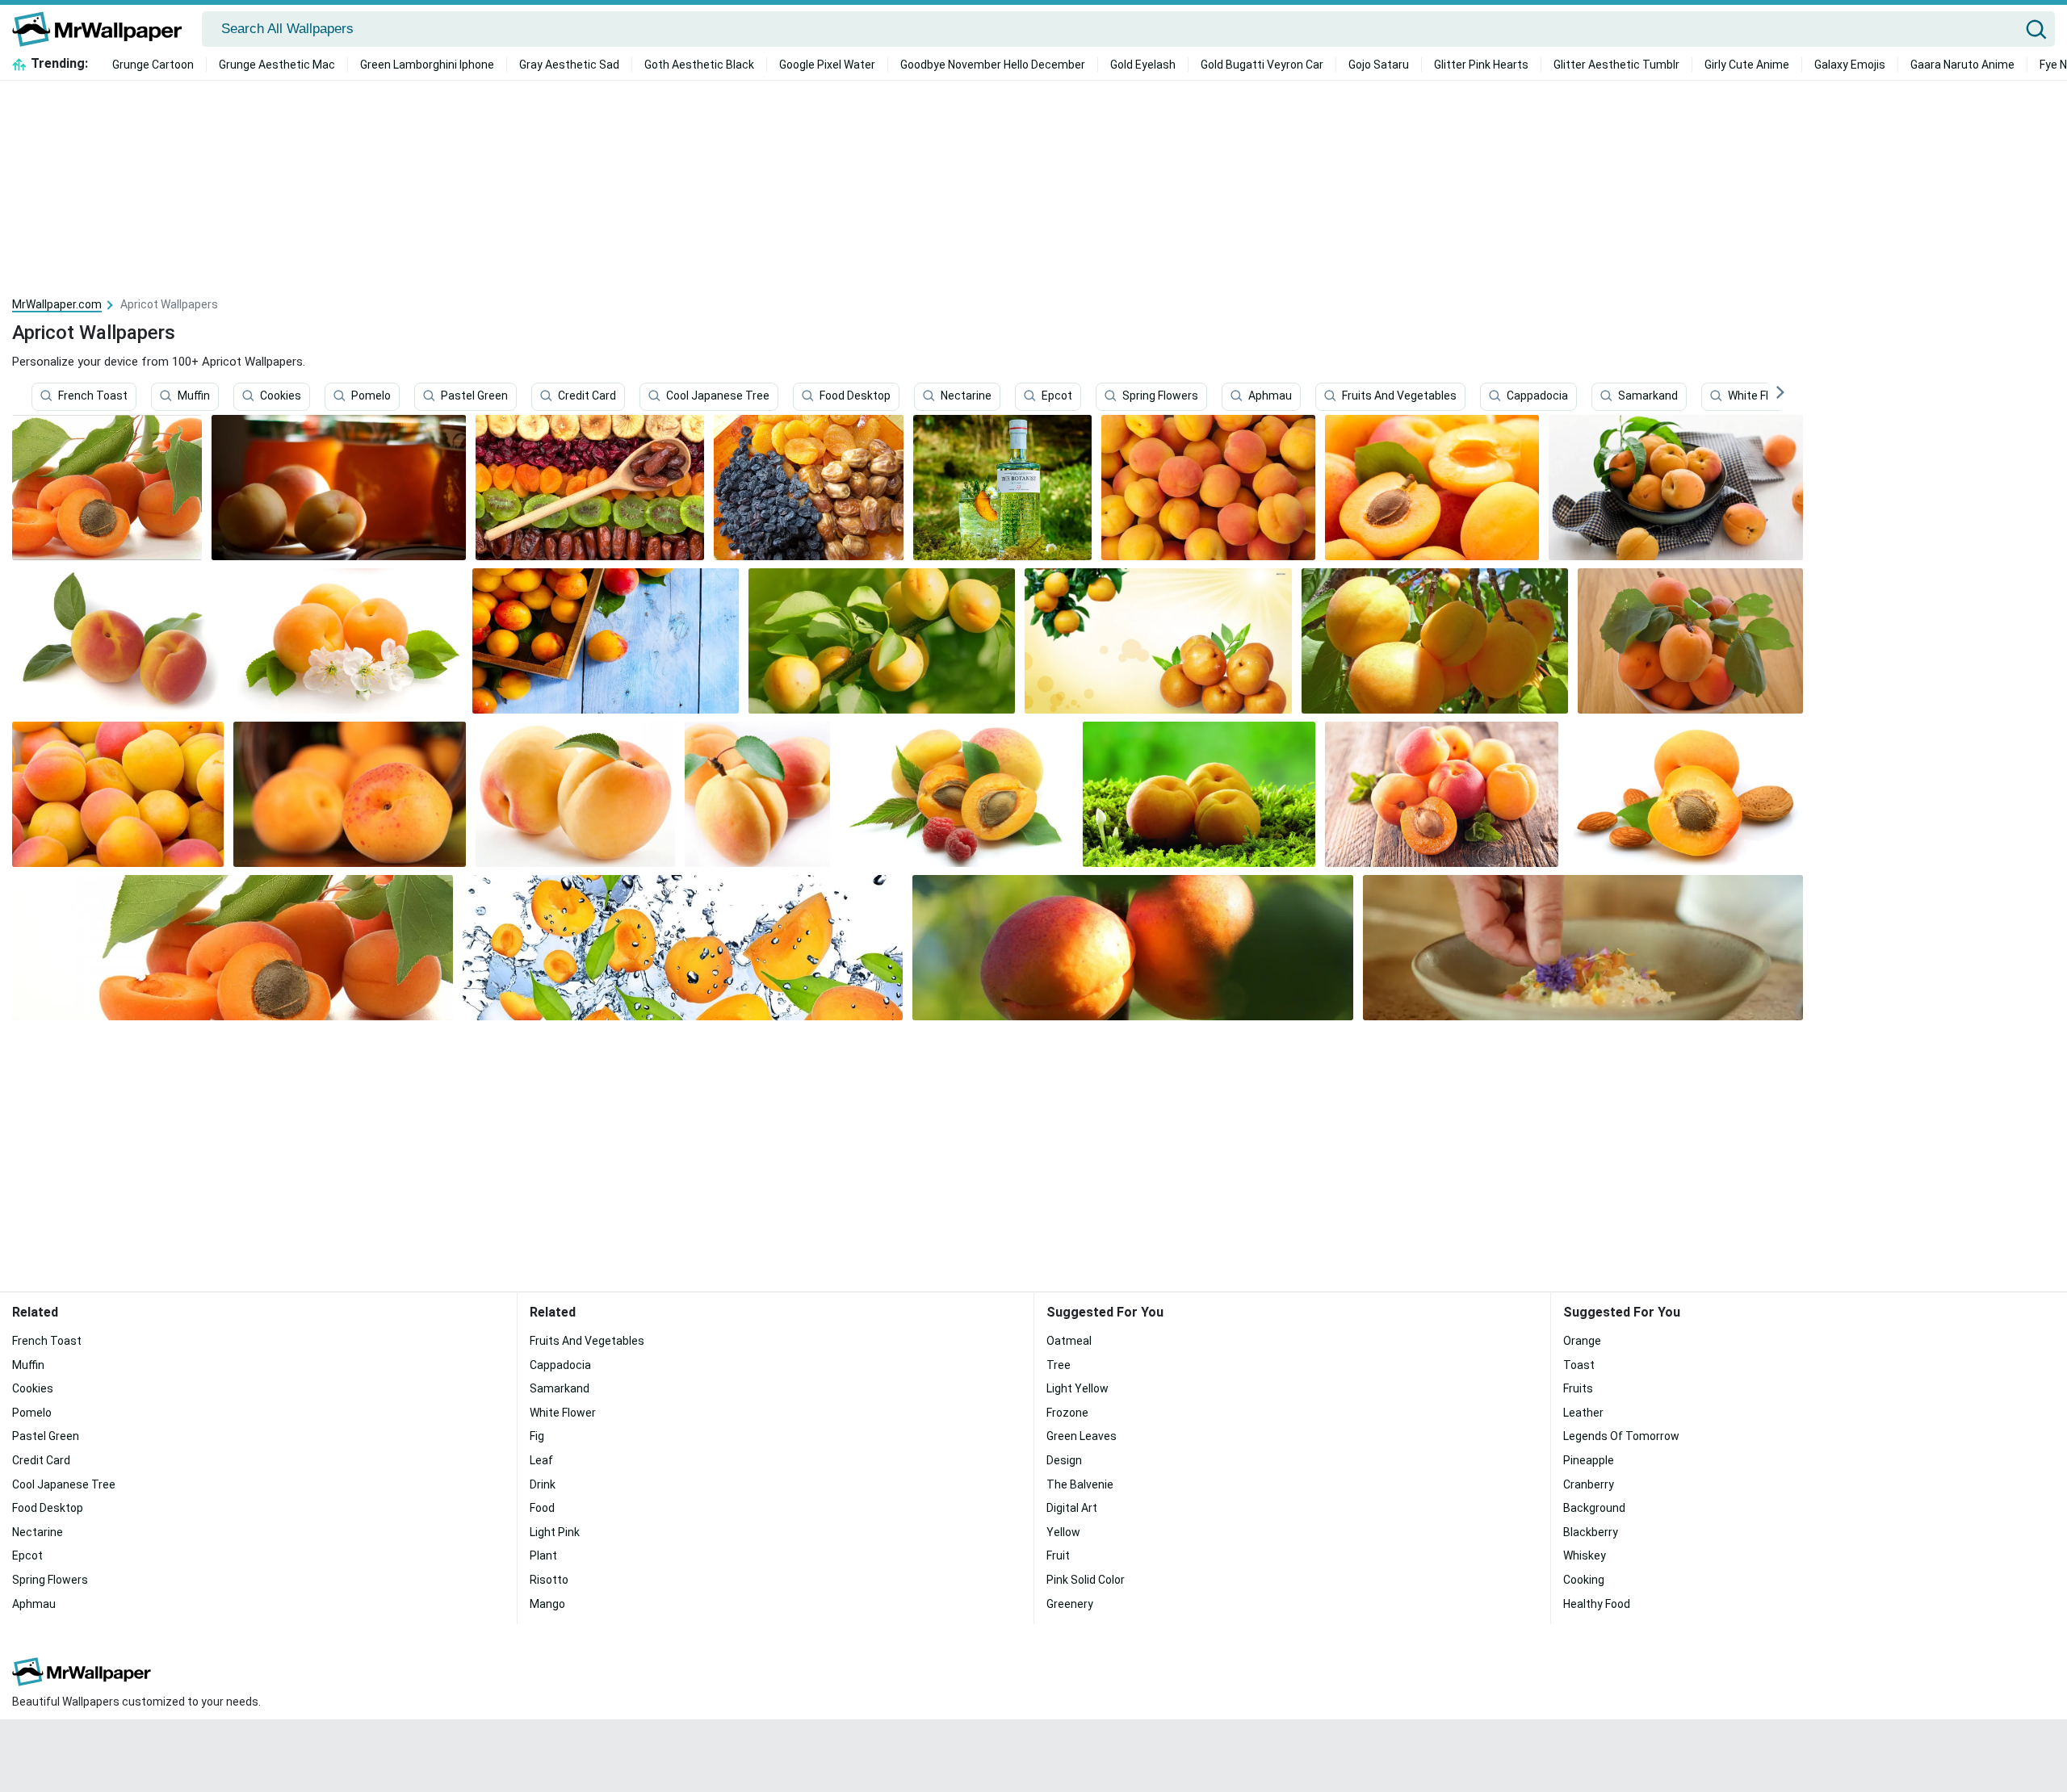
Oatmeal (1069, 1341)
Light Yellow (1078, 1388)
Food (542, 1508)
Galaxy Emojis (1850, 65)
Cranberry (1589, 1484)
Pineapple (1589, 1460)
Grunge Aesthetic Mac (277, 65)
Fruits (1578, 1388)
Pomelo (371, 396)
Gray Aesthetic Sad (569, 65)
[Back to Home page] (103, 29)
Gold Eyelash (1143, 65)
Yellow (1063, 1532)
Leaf (541, 1460)
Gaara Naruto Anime (1962, 65)
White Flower (1761, 396)
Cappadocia (1537, 396)
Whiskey (1585, 1555)
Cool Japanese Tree (718, 396)
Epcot (1057, 396)
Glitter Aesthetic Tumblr (1616, 65)
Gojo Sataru (1379, 65)
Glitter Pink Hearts (1481, 65)
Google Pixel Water (827, 65)
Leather (1583, 1413)
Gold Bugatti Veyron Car (1262, 65)
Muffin (194, 396)
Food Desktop (855, 396)
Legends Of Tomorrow (1621, 1436)
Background (1594, 1508)
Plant (543, 1555)
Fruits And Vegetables (1399, 396)
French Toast (93, 396)
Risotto (549, 1580)
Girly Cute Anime (1747, 65)
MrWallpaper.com (57, 304)
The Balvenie (1080, 1484)
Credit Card (587, 396)
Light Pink (555, 1532)
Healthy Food (1597, 1604)
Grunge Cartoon (153, 65)
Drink (543, 1484)
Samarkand (1648, 396)
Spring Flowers (1160, 396)
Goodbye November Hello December (993, 65)
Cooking (1584, 1580)
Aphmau (1270, 396)
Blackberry (1591, 1532)
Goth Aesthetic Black (699, 65)
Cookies (281, 396)
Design (1064, 1460)
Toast (1579, 1365)
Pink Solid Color (1086, 1580)
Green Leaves (1082, 1436)
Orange (1582, 1341)
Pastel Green (474, 396)
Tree (1059, 1365)
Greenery (1070, 1604)
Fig (537, 1436)
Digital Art (1072, 1508)
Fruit (1058, 1555)
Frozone (1067, 1413)
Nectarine (966, 396)
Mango (547, 1604)
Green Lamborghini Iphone (427, 65)
